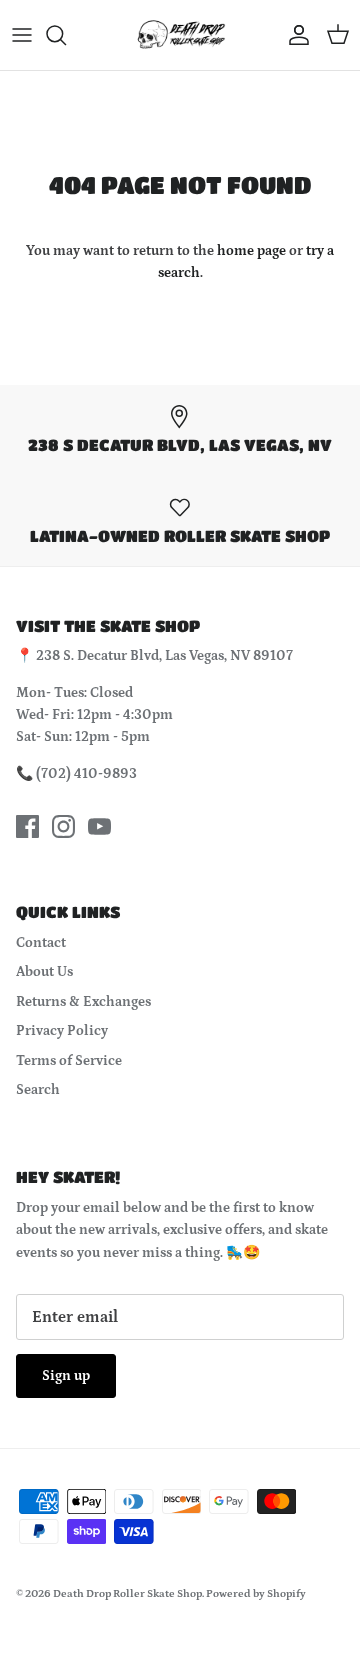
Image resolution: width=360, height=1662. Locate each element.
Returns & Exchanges (83, 1002)
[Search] (66, 35)
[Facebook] (27, 826)
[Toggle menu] (22, 35)
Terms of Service (69, 1061)
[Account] (294, 35)
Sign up (66, 1376)
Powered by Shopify (256, 1594)
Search (38, 1090)
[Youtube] (99, 826)
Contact (41, 943)
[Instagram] (63, 826)
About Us (44, 972)
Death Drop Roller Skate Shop (127, 1594)
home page (251, 251)
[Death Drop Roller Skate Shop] (180, 35)
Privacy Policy (62, 1031)
